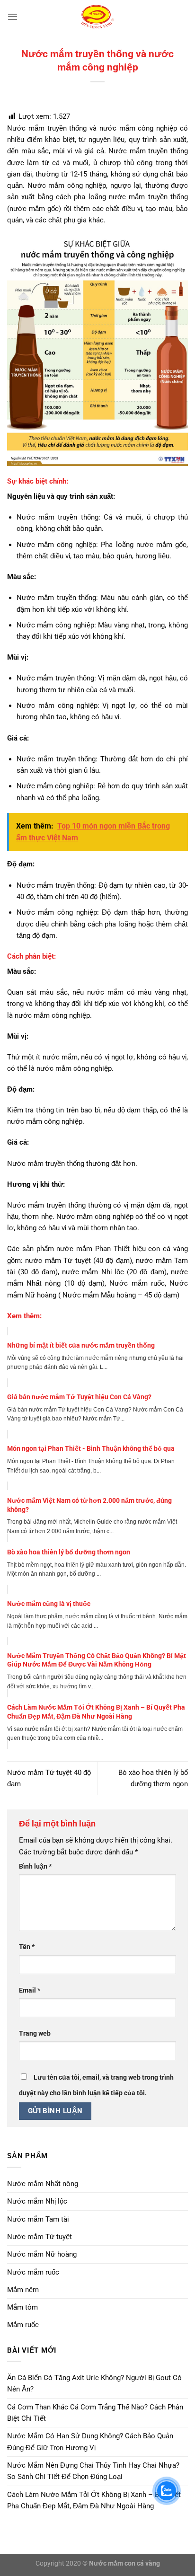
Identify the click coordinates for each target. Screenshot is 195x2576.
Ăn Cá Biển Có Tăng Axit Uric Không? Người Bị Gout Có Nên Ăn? (94, 2383)
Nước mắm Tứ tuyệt (40, 2237)
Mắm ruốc (23, 2325)
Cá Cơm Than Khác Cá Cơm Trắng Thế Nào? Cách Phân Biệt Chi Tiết (95, 2413)
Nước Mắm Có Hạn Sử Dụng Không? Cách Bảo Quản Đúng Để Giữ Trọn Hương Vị (90, 2442)
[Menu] (13, 17)
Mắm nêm (23, 2290)
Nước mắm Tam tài (38, 2219)
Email (30, 1990)
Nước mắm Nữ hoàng (42, 2254)
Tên (27, 1947)
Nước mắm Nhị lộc (37, 2201)
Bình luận (35, 1866)
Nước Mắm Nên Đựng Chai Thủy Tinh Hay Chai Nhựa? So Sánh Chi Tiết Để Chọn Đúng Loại (93, 2471)
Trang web (35, 2033)
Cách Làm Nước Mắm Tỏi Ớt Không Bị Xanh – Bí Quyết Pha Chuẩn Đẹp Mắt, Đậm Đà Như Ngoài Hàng (94, 2500)
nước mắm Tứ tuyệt (58, 1261)
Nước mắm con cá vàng (124, 2563)
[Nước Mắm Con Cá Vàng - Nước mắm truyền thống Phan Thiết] (97, 17)
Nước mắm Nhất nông (43, 2184)
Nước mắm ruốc (33, 2272)
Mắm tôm (22, 2307)
